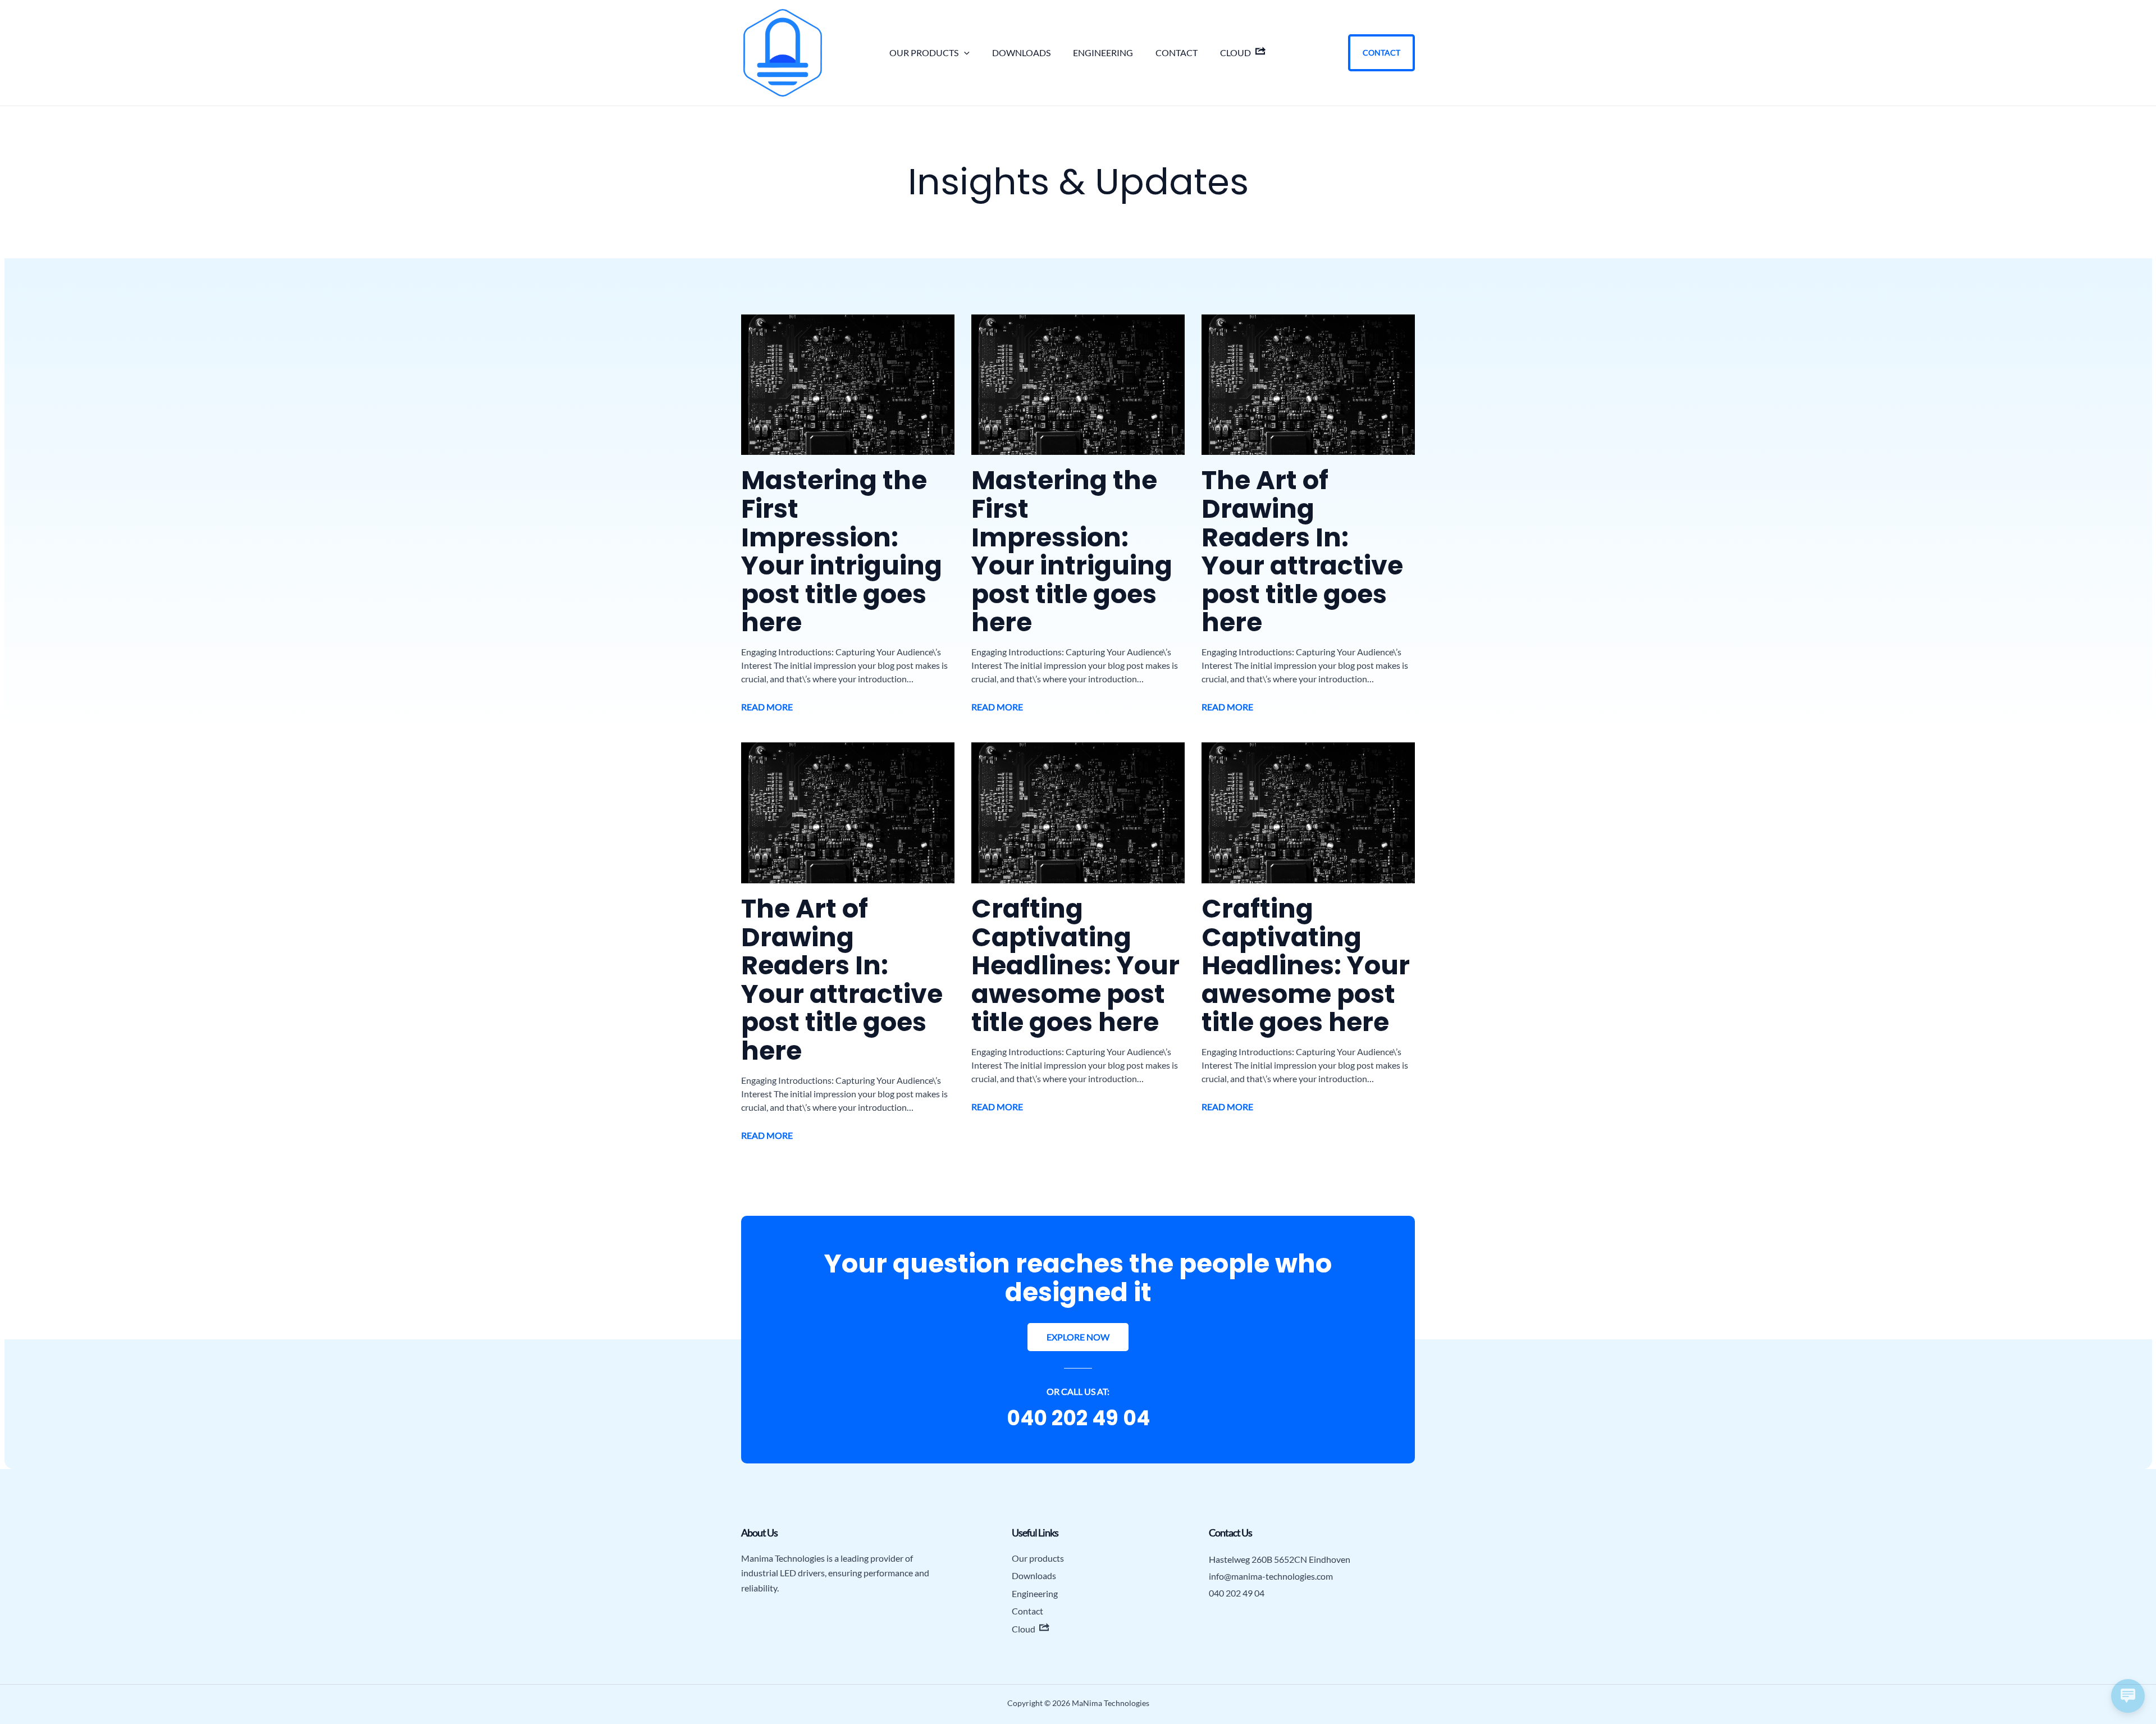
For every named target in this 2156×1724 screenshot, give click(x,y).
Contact (1177, 53)
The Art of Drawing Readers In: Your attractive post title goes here (1302, 551)
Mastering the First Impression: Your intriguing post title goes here (842, 551)
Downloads (1021, 53)
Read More (767, 707)
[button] (1078, 1337)
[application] (964, 53)
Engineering (1103, 53)
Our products (924, 53)
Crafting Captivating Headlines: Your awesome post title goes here (1075, 965)
